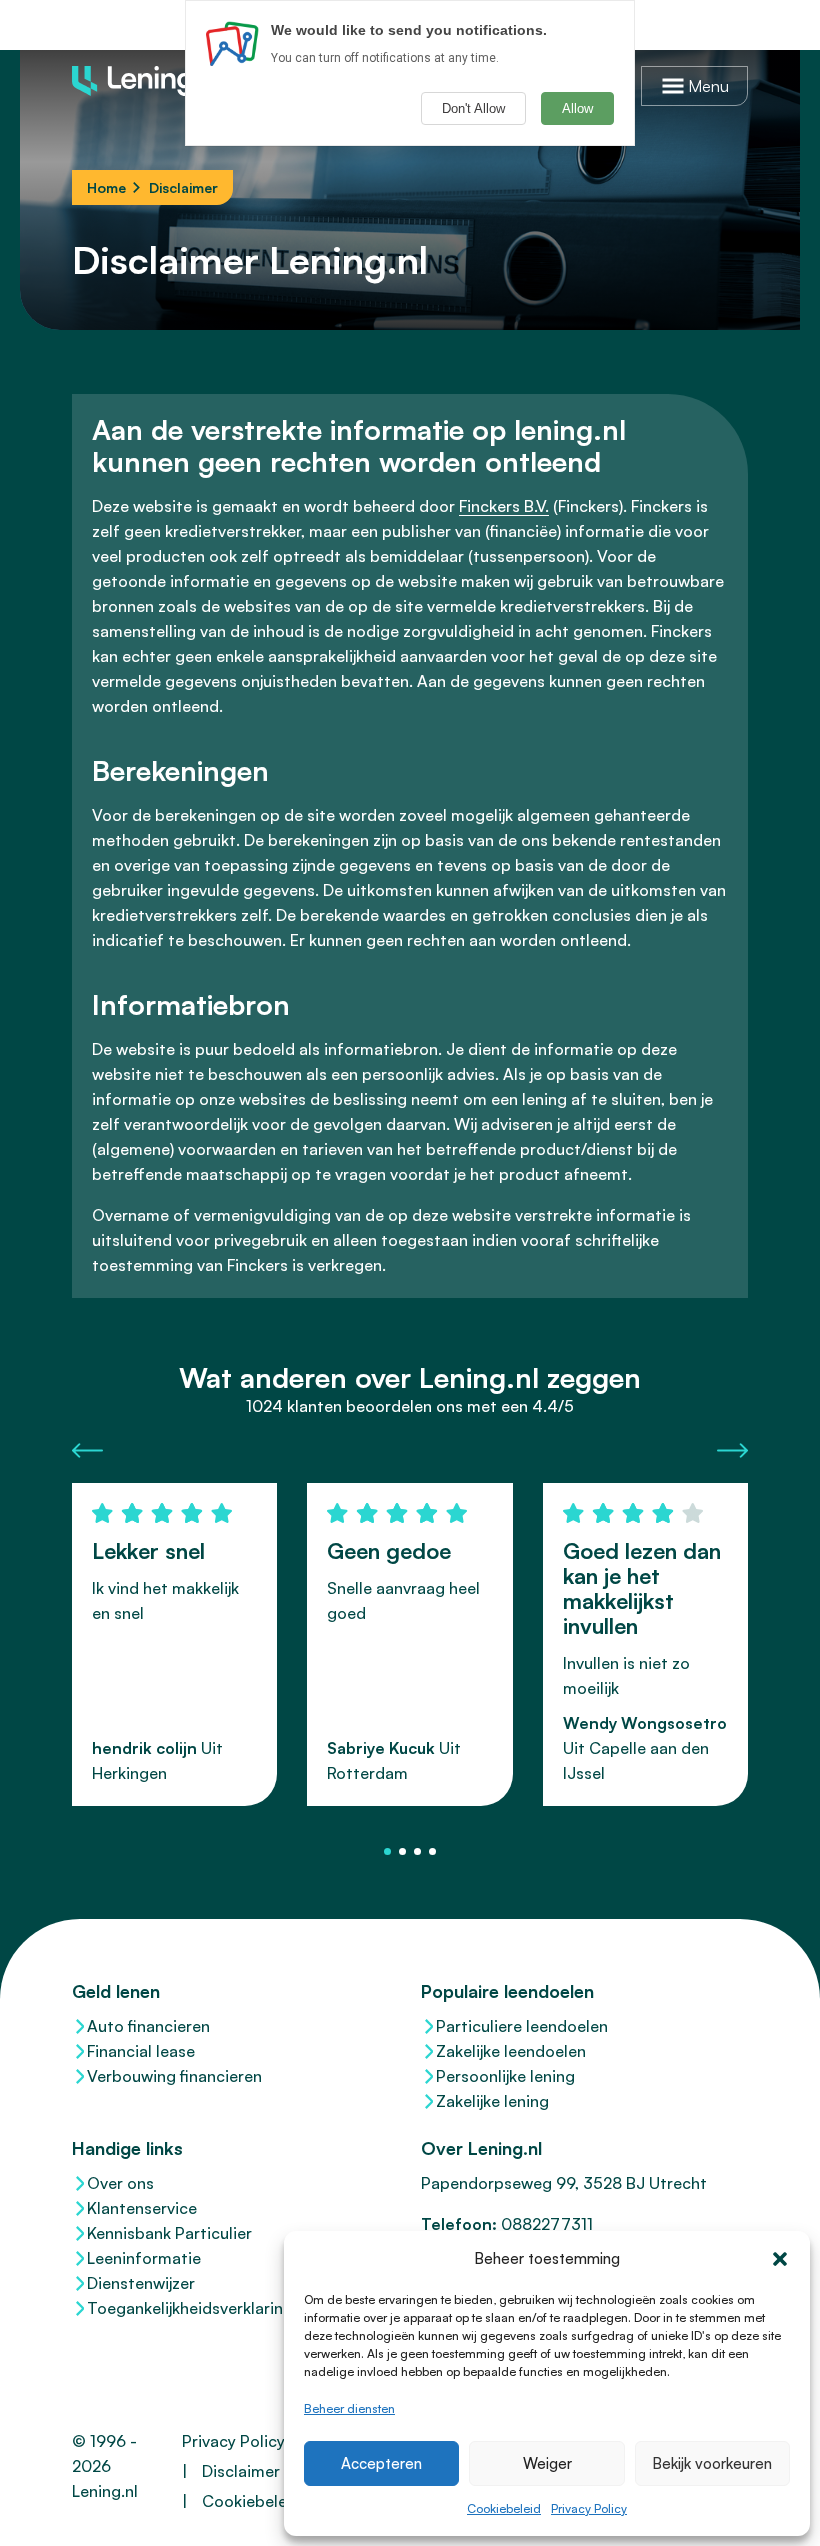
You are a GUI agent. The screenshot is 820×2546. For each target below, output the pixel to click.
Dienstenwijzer (141, 2283)
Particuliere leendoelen (522, 2026)
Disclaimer (241, 2471)
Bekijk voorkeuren (712, 2463)
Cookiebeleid (504, 2508)
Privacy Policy (589, 2508)
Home (106, 187)
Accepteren (381, 2463)
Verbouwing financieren (174, 2076)
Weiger (547, 2463)
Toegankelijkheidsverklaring (190, 2308)
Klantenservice (142, 2208)
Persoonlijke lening (505, 2076)
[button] (780, 2259)
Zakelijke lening (492, 2101)
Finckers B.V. (504, 506)
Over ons (120, 2183)
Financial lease (141, 2051)
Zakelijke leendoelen (511, 2051)
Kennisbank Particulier (169, 2233)
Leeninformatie (144, 2258)
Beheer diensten (349, 2408)
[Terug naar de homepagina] (142, 81)
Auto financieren (148, 2026)
